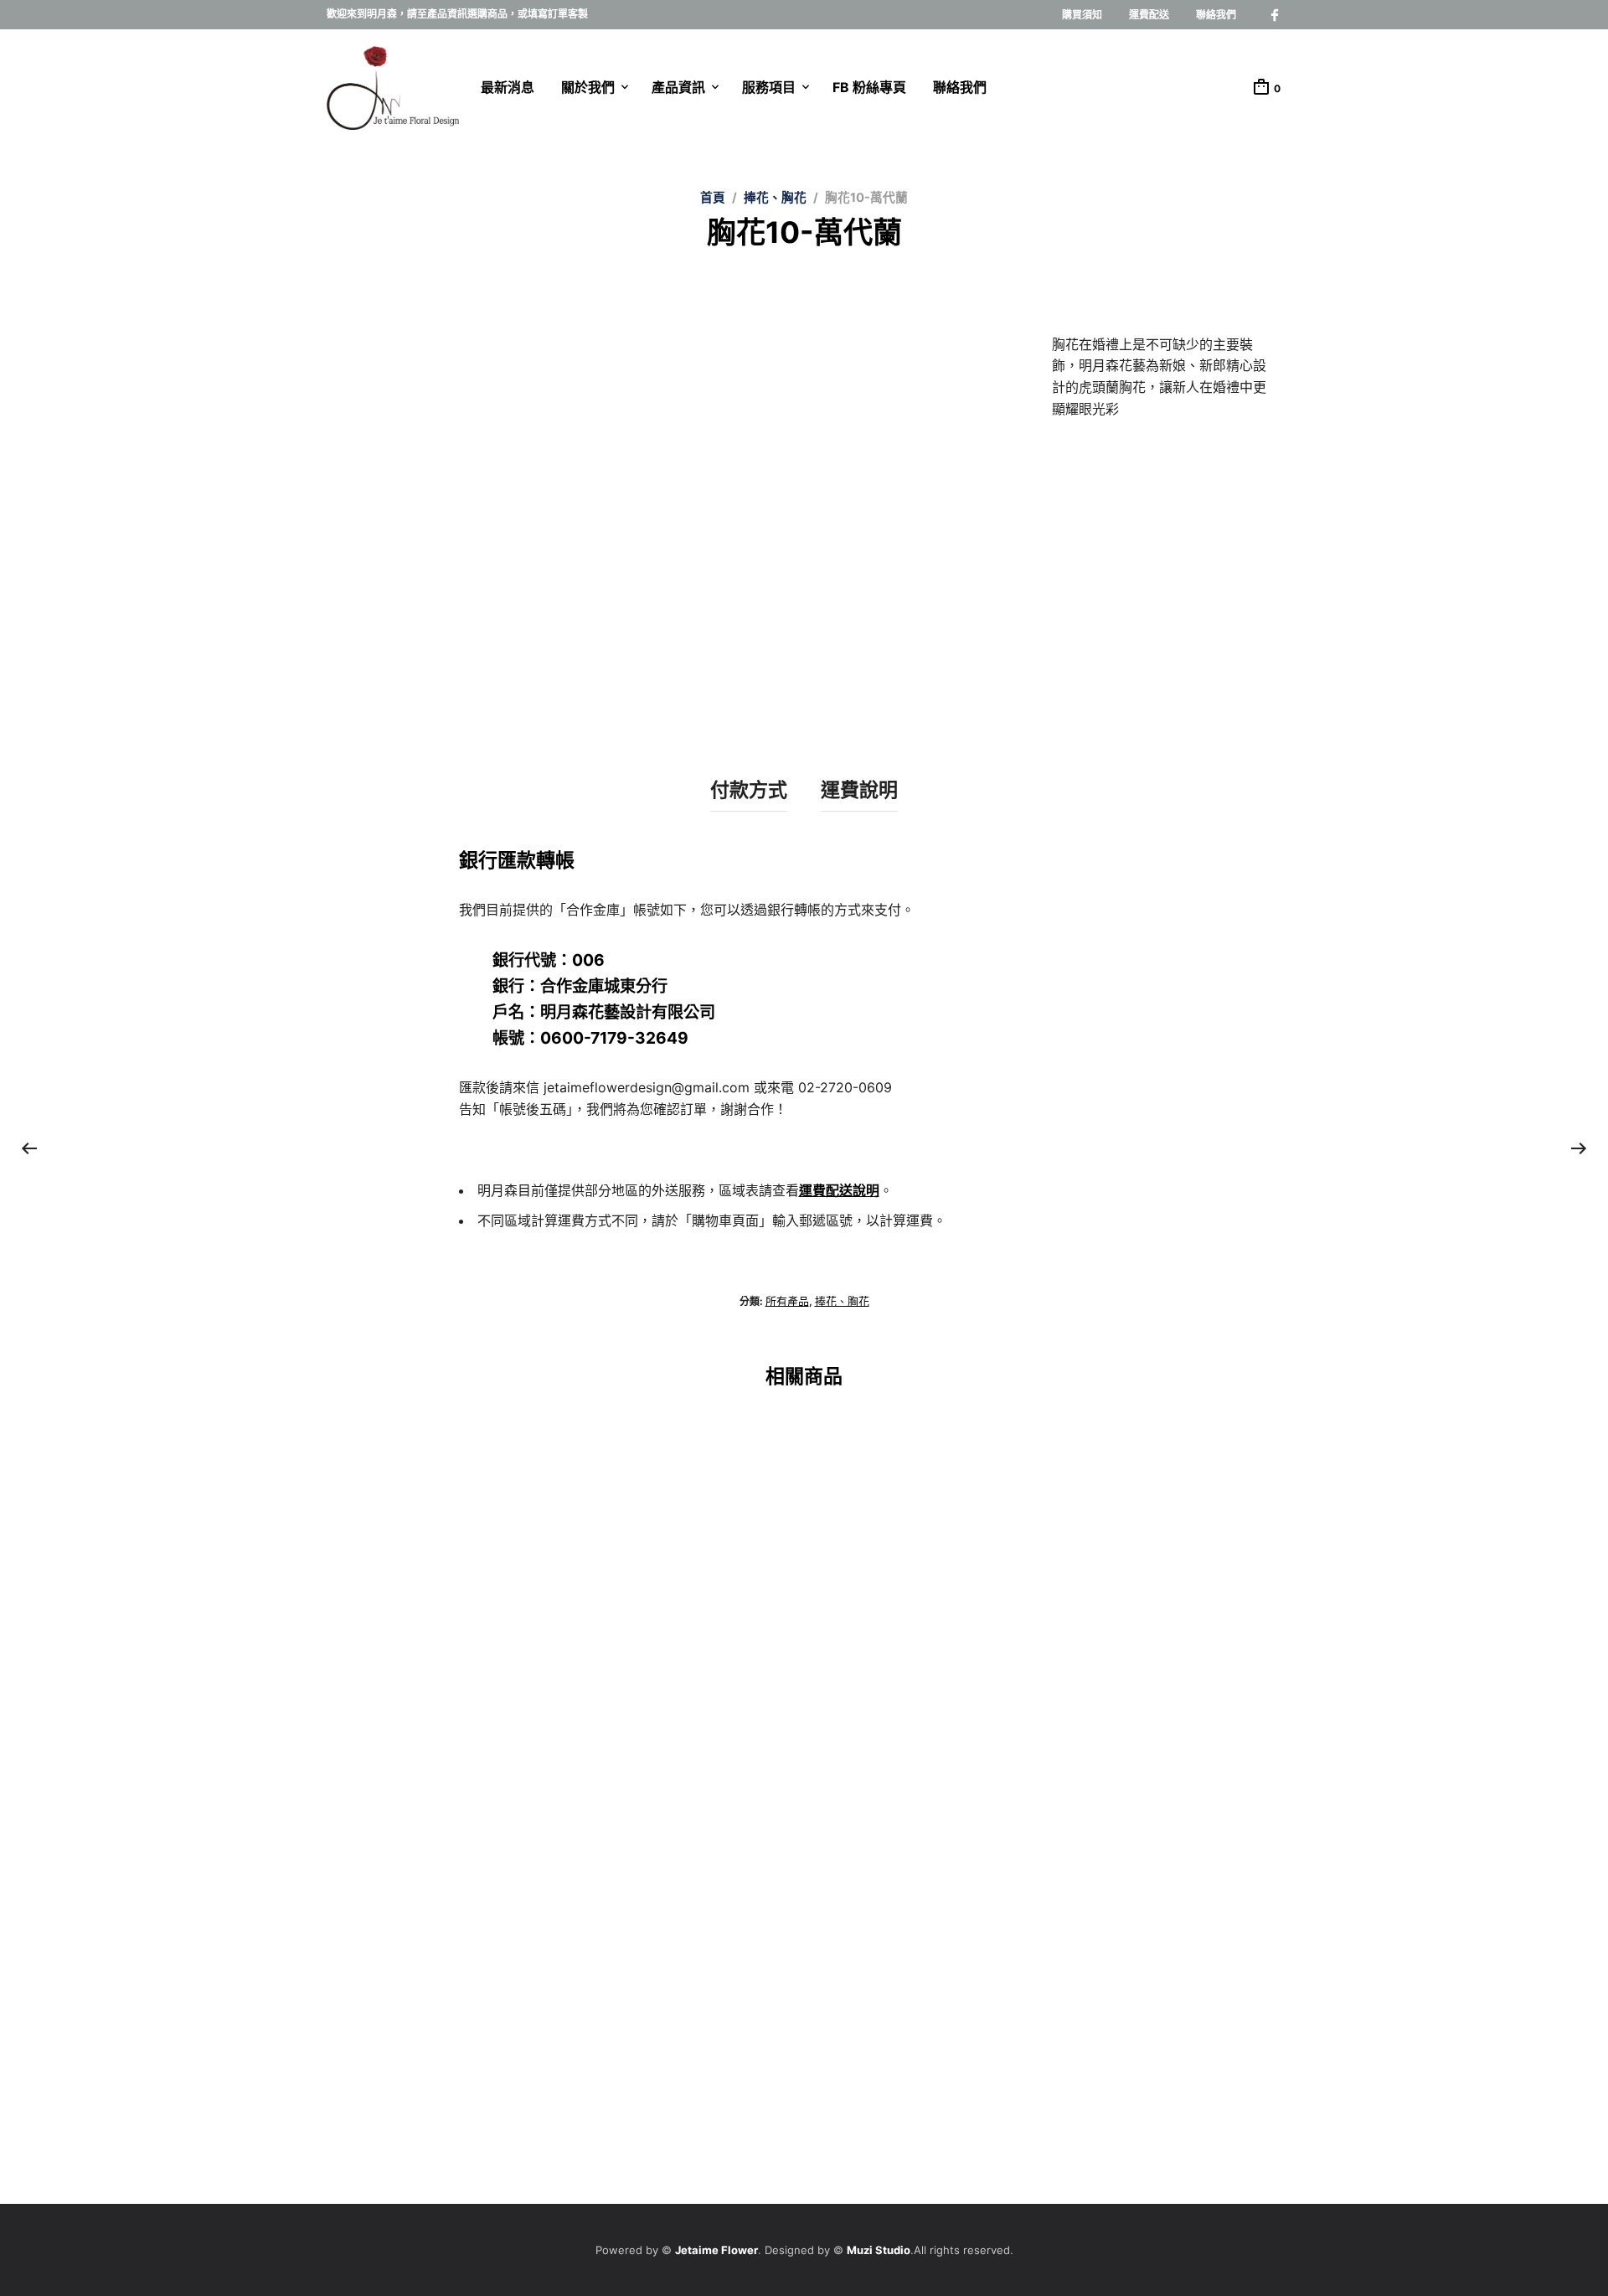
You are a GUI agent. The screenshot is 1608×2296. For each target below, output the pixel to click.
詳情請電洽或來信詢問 (381, 1714)
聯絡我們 (1216, 15)
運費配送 (1149, 15)
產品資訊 (678, 87)
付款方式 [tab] (749, 790)
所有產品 (787, 1301)
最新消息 (508, 87)
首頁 (713, 198)
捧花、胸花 (775, 198)
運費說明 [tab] (859, 790)
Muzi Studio (879, 2250)
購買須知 (1082, 15)
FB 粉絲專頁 (869, 87)
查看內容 (348, 2071)
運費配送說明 (839, 1190)
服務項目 (769, 87)
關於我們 (588, 87)
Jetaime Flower (716, 2250)
